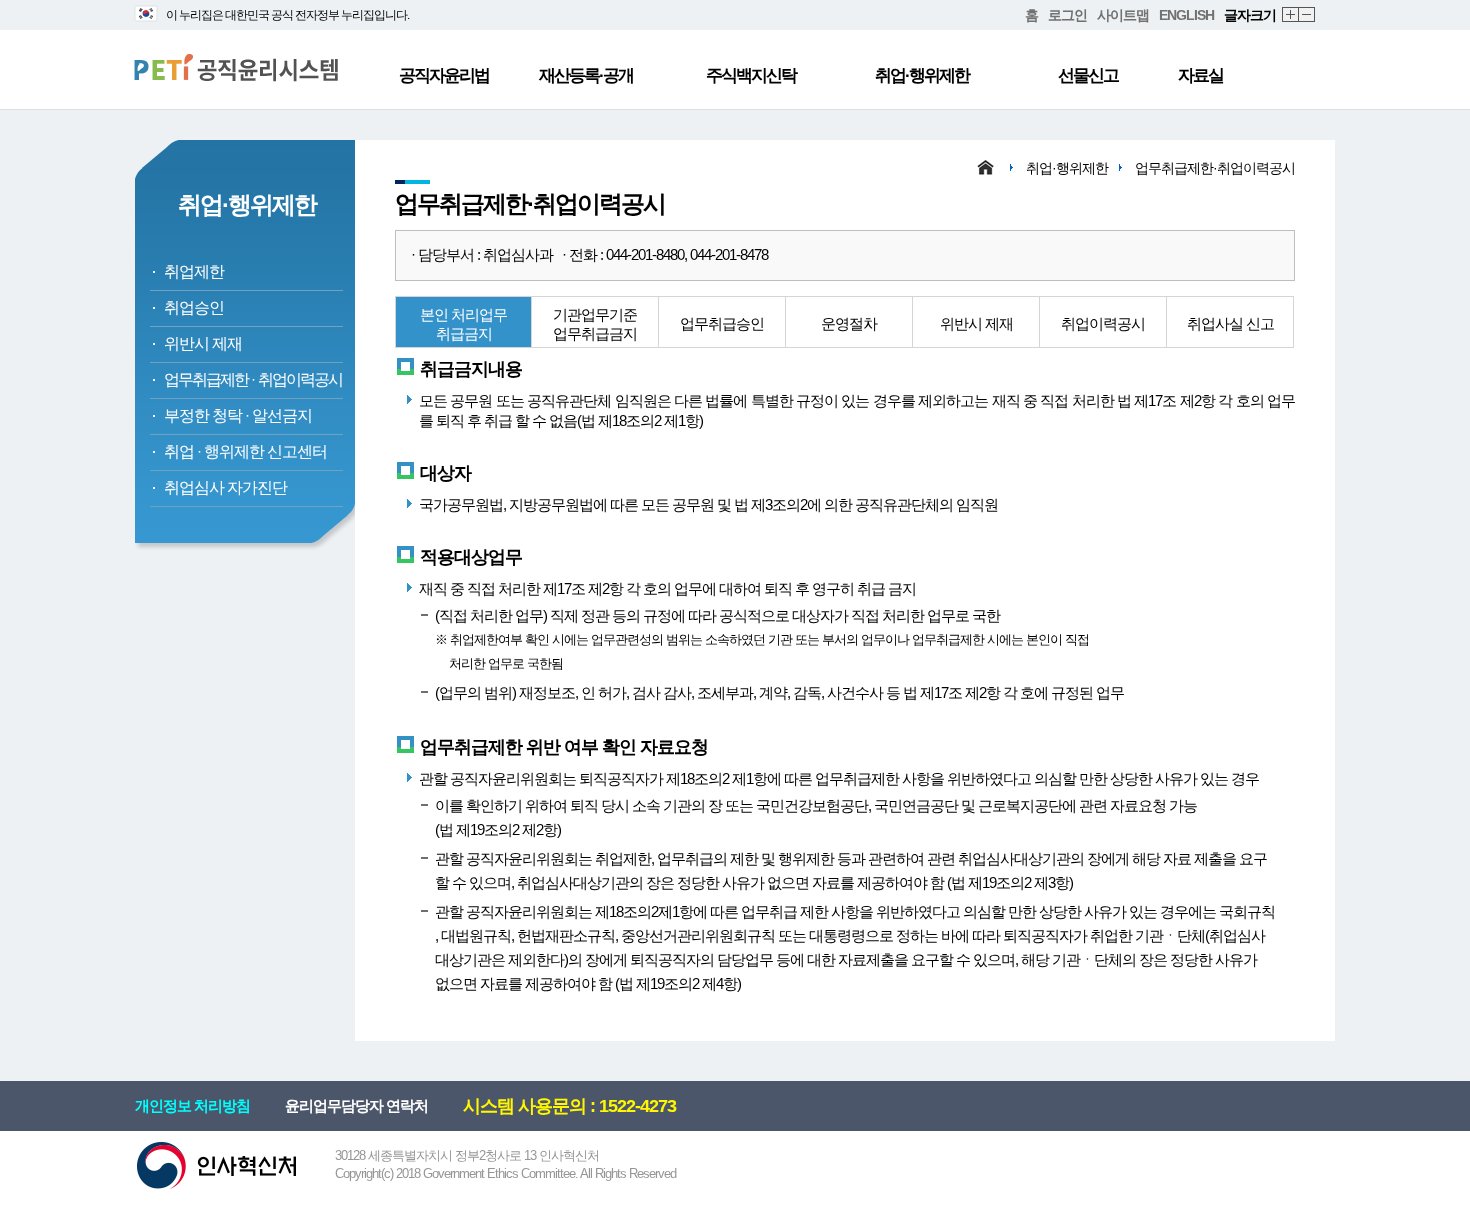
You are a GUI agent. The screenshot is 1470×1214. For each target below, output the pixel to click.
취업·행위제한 (922, 75)
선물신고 (1088, 75)
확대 (1291, 15)
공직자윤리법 (444, 75)
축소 (1307, 15)
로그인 (1067, 15)
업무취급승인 (722, 323)
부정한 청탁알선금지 (238, 415)
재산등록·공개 (586, 75)
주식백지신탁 (751, 75)
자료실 (1200, 75)
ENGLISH (1186, 15)
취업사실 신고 (1230, 323)
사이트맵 (1123, 15)
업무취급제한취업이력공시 (253, 379)
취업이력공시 (1103, 323)
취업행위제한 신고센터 (245, 451)
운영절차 (849, 323)
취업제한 (194, 271)
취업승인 (194, 307)
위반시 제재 (203, 343)
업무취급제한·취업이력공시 (1215, 168)
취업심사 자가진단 (225, 487)
